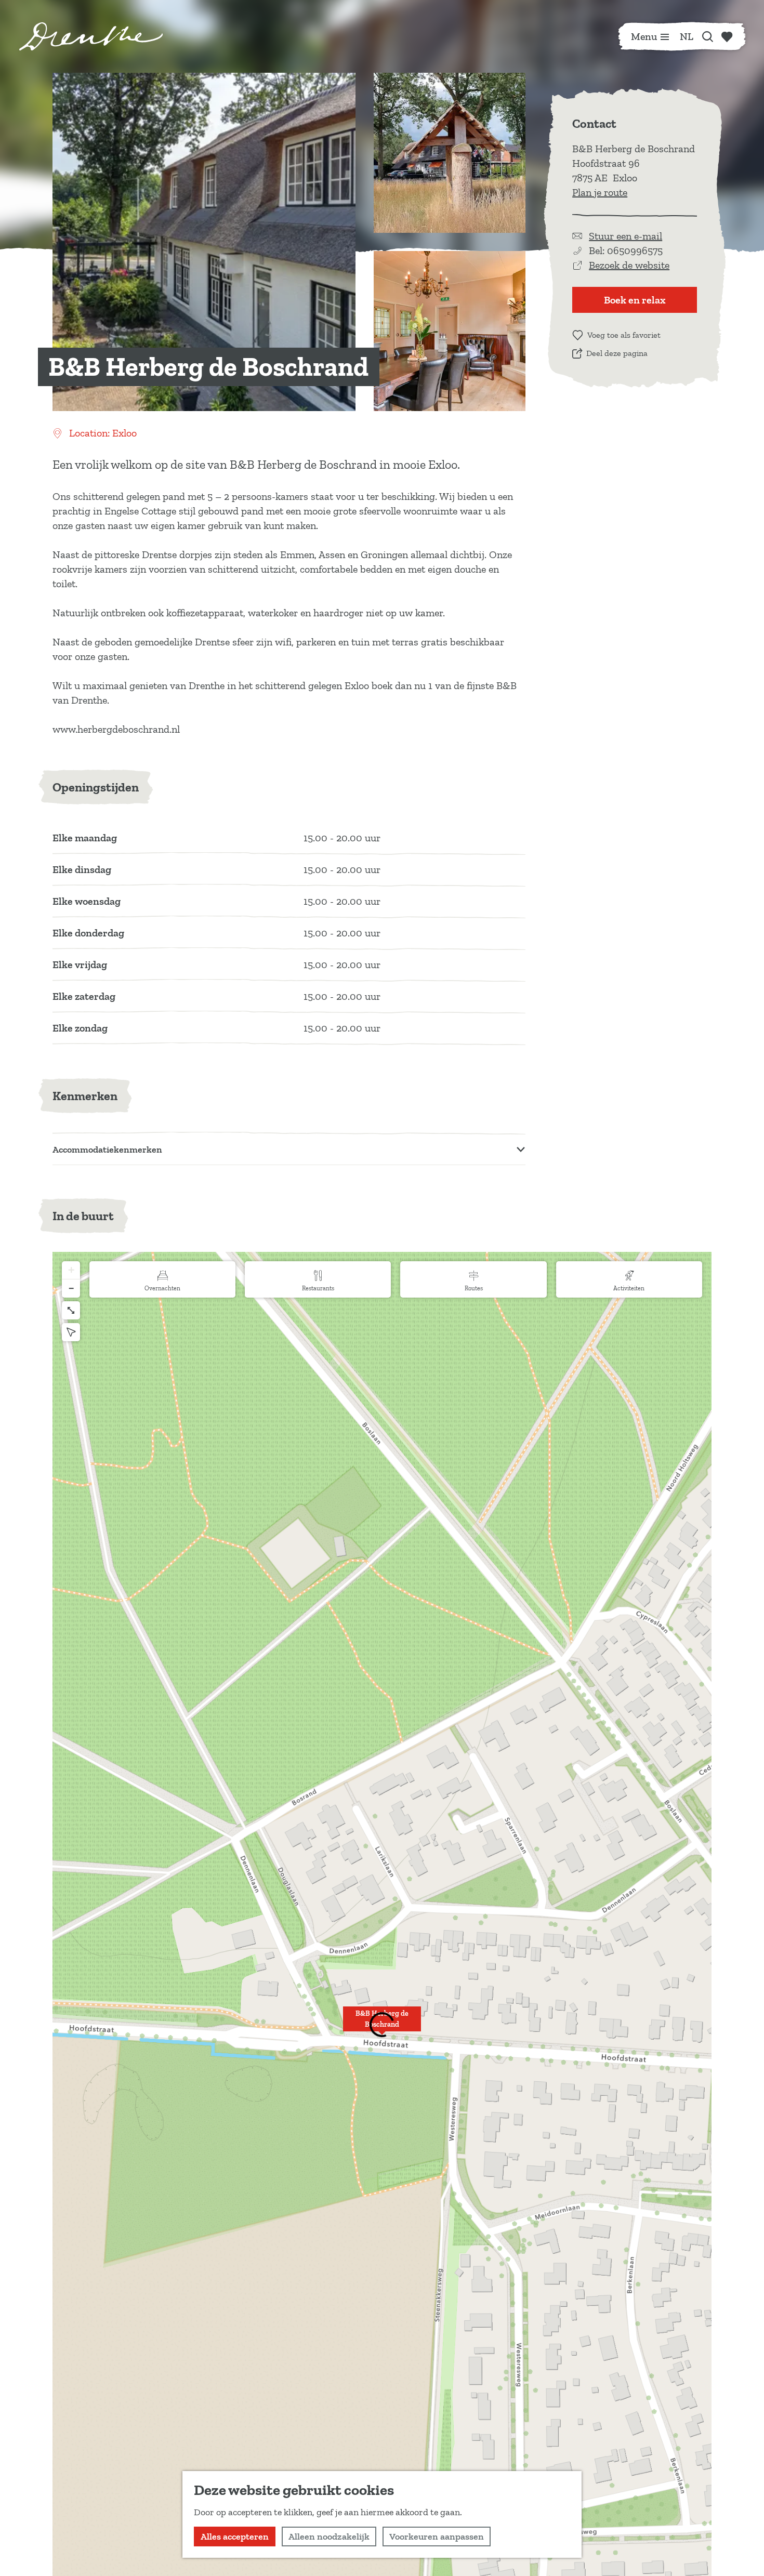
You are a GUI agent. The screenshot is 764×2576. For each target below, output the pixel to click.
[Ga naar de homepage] (91, 36)
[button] (382, 2025)
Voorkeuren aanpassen (437, 2537)
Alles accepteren (235, 2537)
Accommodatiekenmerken (107, 1150)
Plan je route (600, 192)
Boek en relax (635, 300)
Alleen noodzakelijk (329, 2537)
